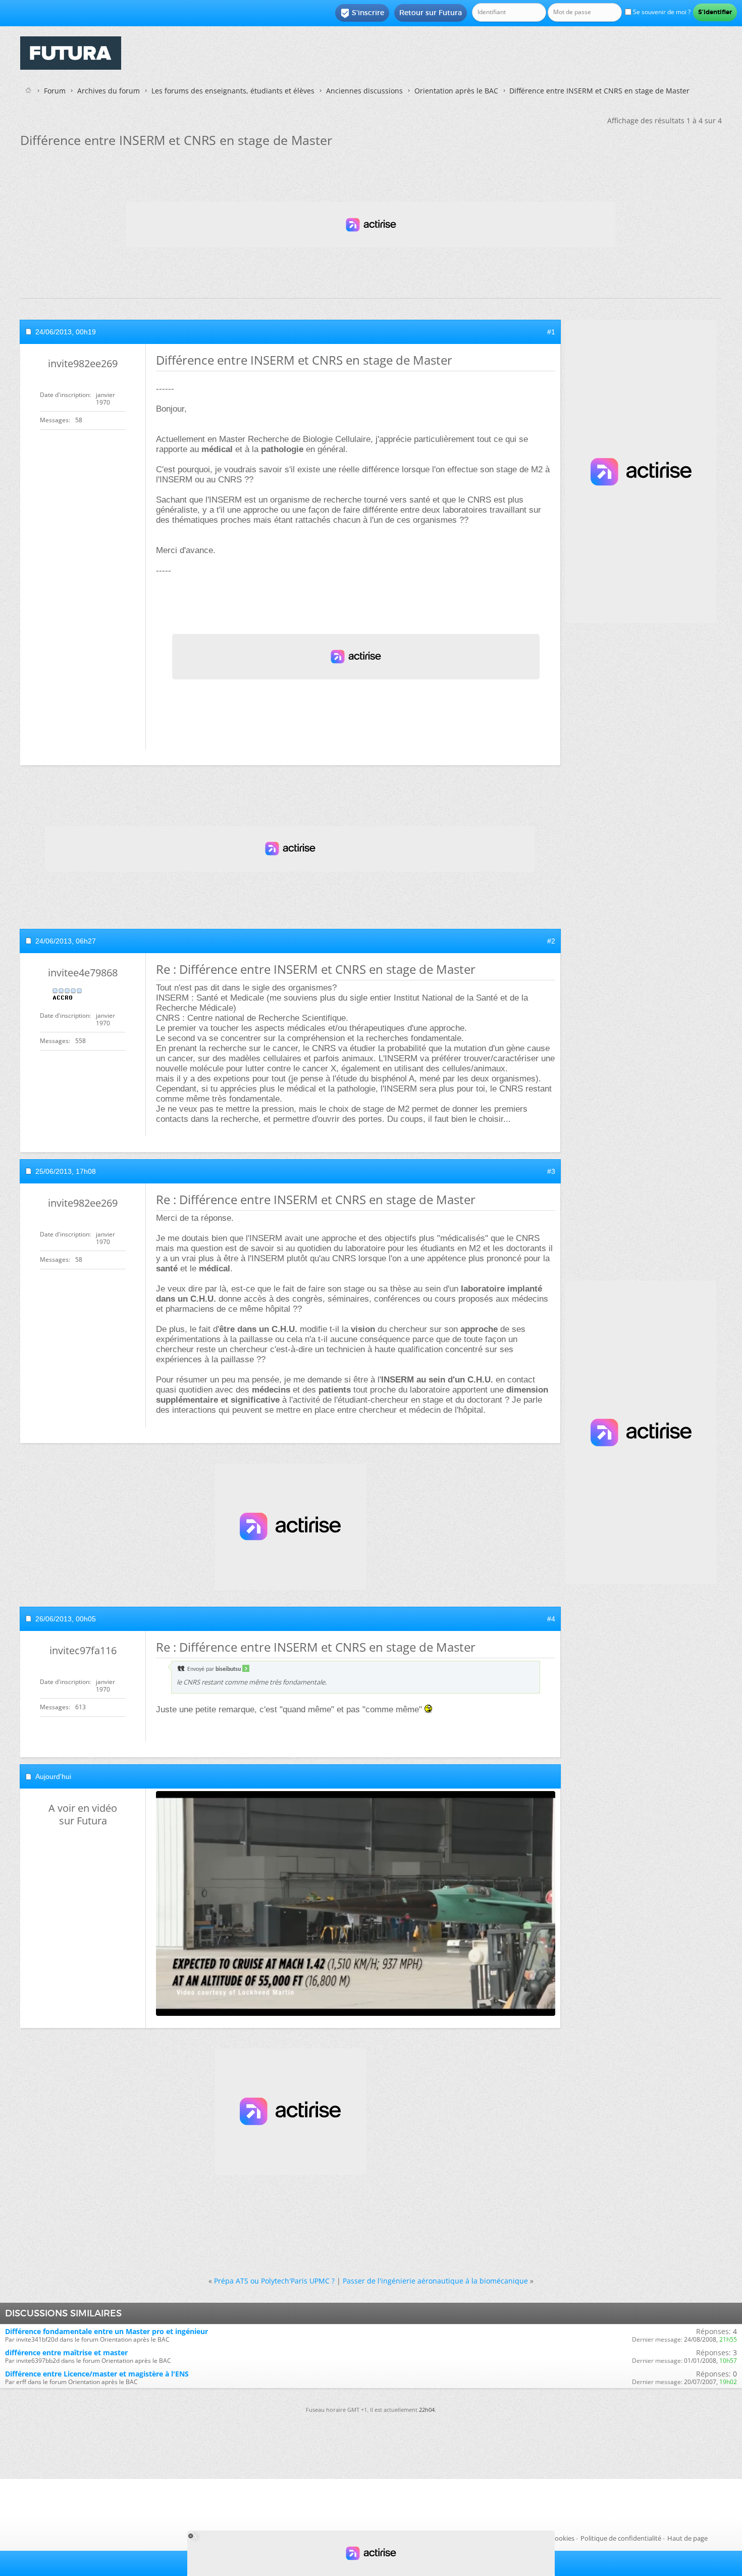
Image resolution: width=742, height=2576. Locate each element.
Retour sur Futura (431, 13)
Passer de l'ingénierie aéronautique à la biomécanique (435, 2281)
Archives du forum (109, 91)
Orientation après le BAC (456, 91)
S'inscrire (362, 13)
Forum (55, 91)
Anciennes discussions (364, 91)
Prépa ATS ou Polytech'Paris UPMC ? (274, 2281)
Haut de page (687, 2538)
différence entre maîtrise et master (66, 2352)
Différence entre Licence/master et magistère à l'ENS (97, 2374)
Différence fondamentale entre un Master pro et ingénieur (107, 2331)
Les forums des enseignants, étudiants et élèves (233, 91)
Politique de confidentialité (621, 2538)
